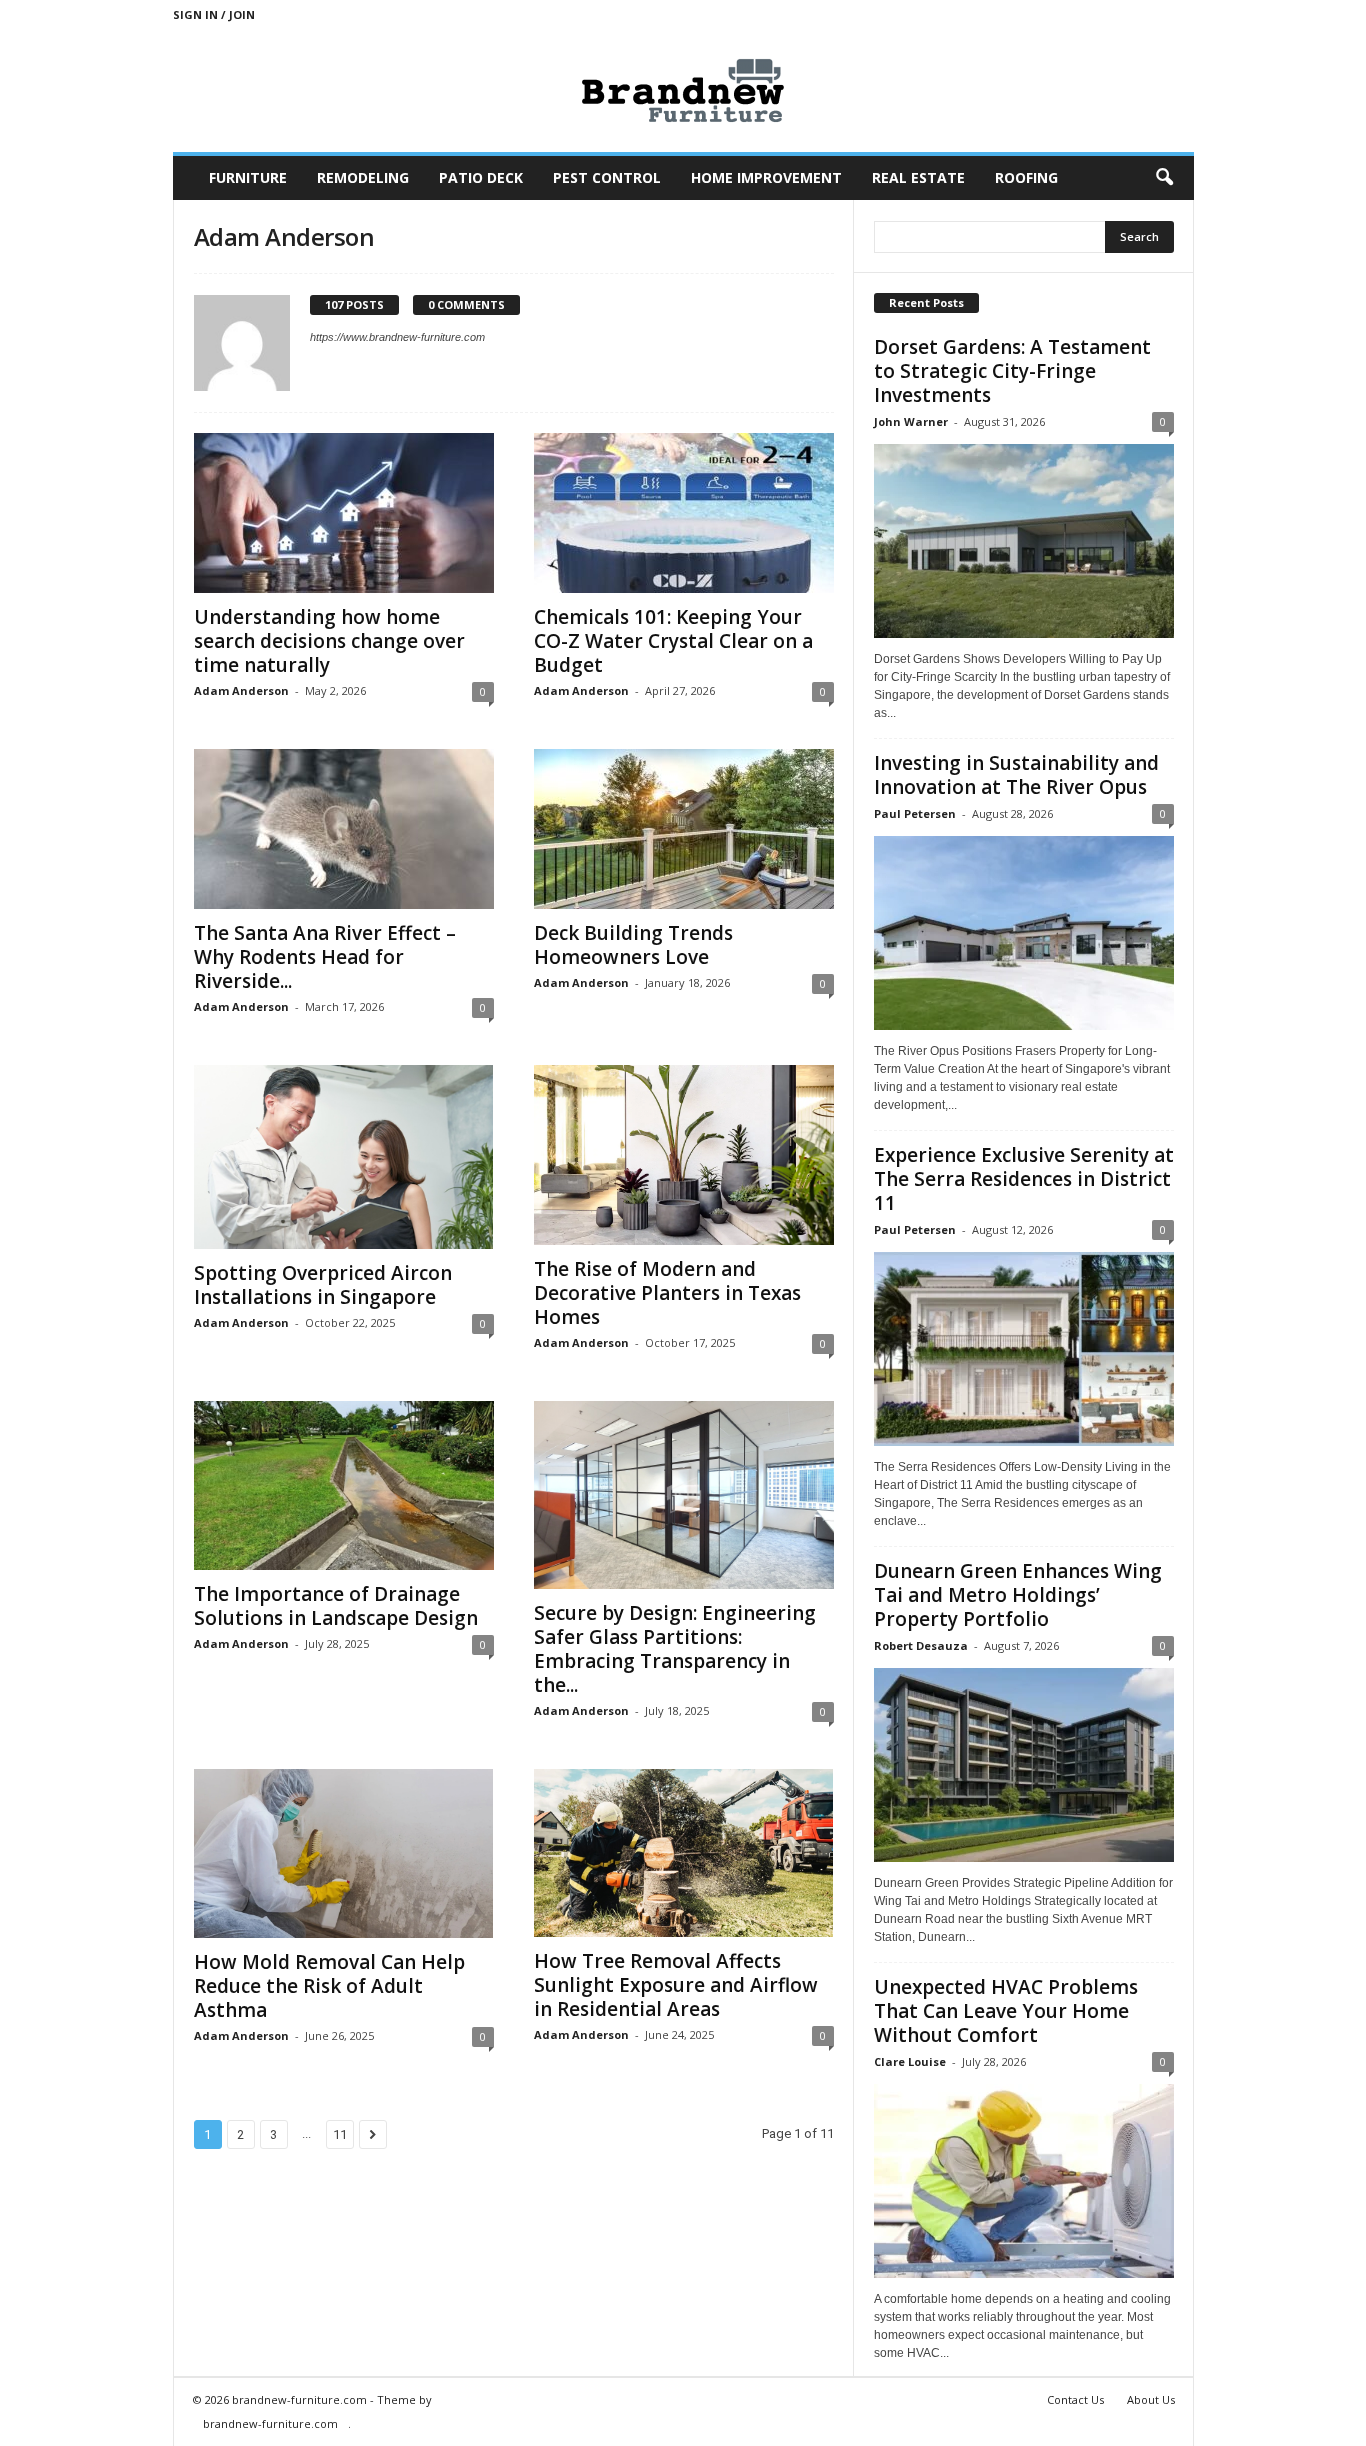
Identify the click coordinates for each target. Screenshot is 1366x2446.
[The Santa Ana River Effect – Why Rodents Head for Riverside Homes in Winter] (344, 829)
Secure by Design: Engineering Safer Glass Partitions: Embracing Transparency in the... (675, 1649)
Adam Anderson (241, 690)
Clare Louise (910, 2061)
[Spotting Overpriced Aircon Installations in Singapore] (344, 1157)
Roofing (1026, 177)
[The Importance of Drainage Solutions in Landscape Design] (344, 1485)
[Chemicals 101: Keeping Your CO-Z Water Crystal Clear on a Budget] (684, 513)
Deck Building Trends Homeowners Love (633, 945)
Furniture (248, 177)
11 (340, 2134)
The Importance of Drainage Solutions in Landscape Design (336, 1606)
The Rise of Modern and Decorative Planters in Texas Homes (667, 1293)
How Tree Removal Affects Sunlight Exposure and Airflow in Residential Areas (676, 1985)
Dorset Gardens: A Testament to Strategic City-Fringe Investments (1012, 371)
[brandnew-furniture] (683, 90)
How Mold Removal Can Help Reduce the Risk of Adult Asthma (329, 1986)
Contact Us (1075, 2399)
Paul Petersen (915, 813)
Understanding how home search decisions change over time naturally (329, 641)
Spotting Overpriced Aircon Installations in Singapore (323, 1285)
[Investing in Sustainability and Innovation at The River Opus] (1024, 933)
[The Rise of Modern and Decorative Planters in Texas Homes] (684, 1155)
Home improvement (766, 177)
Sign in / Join (214, 14)
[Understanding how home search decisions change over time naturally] (344, 513)
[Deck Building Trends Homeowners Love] (684, 829)
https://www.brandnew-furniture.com (397, 337)
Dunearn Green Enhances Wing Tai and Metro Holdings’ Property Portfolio (1018, 1595)
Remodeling (363, 177)
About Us (1151, 2399)
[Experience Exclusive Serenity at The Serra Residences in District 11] (1024, 1349)
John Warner (911, 421)
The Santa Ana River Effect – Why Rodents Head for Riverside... (325, 957)
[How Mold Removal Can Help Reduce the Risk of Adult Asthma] (344, 1853)
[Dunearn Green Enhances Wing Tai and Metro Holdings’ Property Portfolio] (1024, 1765)
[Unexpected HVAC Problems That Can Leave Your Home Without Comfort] (1024, 2181)
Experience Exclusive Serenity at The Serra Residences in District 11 (1024, 1179)
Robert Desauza (921, 1645)
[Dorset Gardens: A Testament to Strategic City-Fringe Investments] (1024, 541)
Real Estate (918, 177)
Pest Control (607, 177)
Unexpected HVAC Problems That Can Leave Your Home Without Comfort (1006, 2011)
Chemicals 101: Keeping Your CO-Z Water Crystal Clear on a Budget (673, 641)
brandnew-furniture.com (270, 2423)
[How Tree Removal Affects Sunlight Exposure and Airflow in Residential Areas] (684, 1853)
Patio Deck (481, 177)
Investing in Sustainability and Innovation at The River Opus (1016, 775)
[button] (1164, 178)
